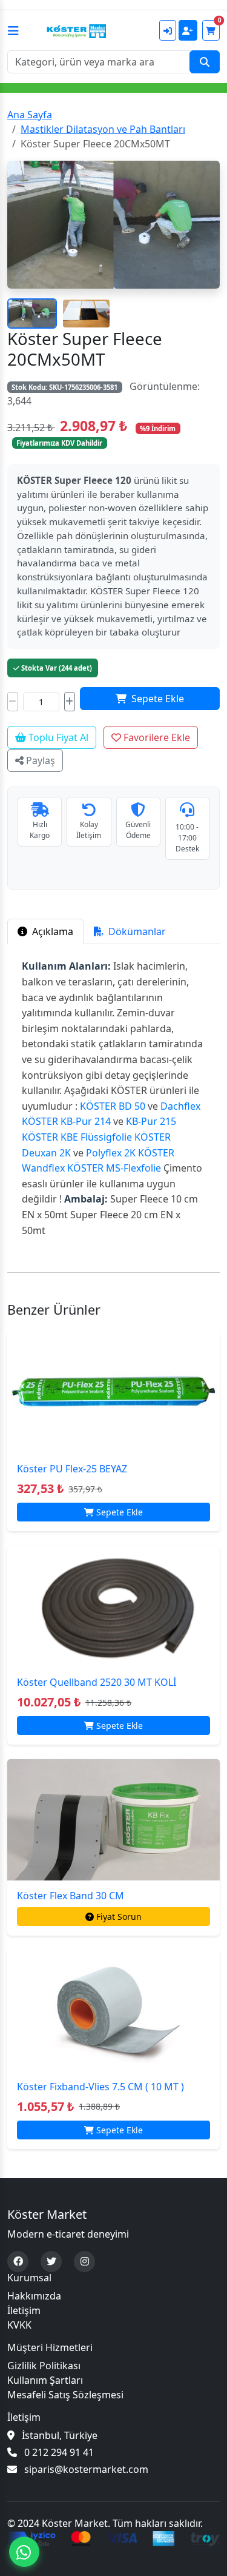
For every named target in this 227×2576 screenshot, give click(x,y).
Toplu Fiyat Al (57, 737)
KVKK (19, 2325)
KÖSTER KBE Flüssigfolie (77, 1137)
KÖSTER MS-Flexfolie (114, 1168)
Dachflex (180, 1106)
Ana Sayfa (30, 115)
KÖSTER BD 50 (113, 1106)
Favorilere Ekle (156, 737)
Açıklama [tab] (51, 931)
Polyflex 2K (111, 1153)
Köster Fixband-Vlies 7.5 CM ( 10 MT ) (100, 2087)
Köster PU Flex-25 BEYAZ (72, 1469)
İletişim (24, 2310)
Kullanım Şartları (45, 2380)
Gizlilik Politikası (44, 2366)
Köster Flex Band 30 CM (71, 1896)
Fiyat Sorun (119, 1917)
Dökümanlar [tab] (136, 931)
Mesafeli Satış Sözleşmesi (65, 2395)
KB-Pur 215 (150, 1121)
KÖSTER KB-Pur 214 (66, 1121)
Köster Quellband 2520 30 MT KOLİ (97, 1682)
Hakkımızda (34, 2296)
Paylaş (39, 760)
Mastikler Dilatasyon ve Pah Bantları (103, 129)
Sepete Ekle (158, 699)
